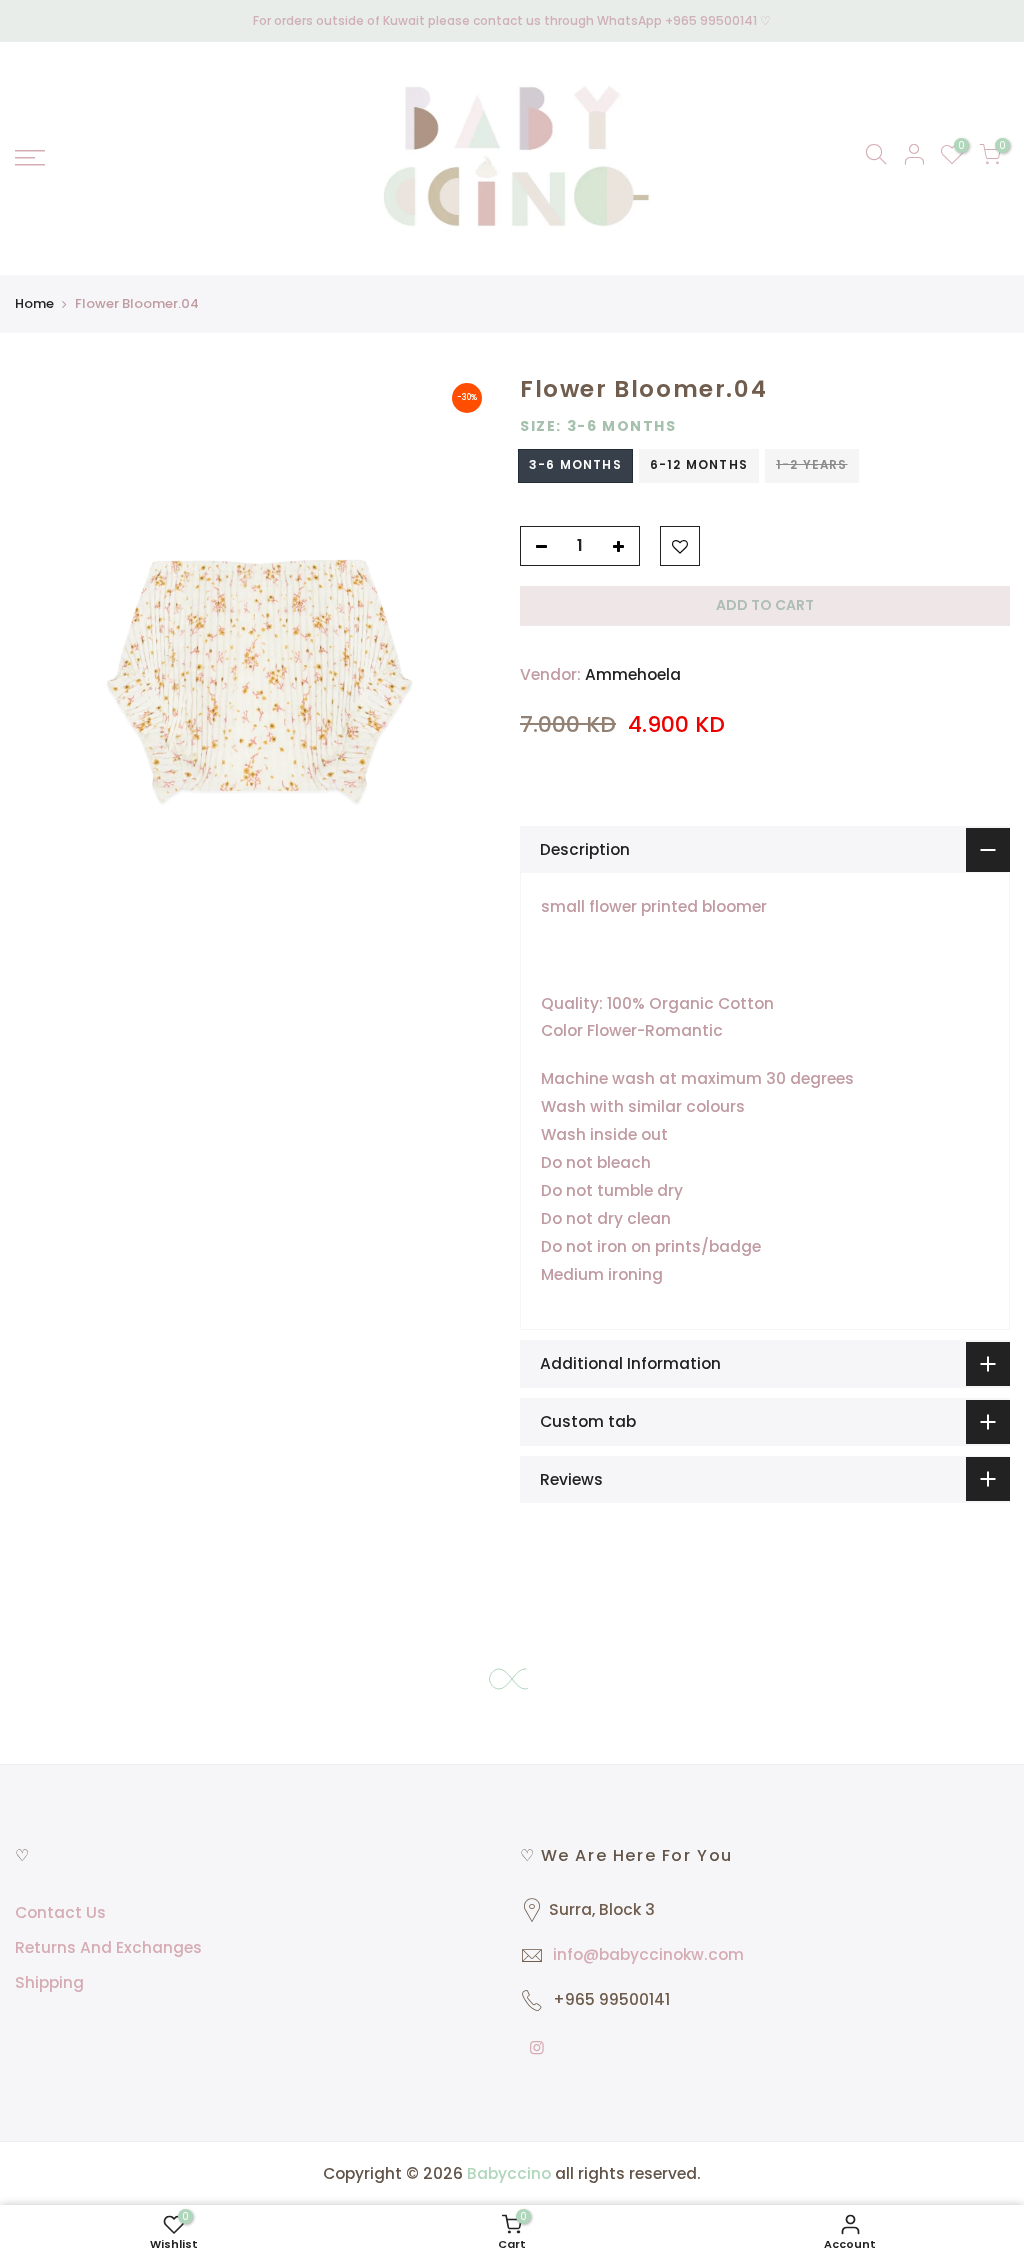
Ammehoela (633, 674)
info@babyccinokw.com (648, 1954)
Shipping (49, 1982)
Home (34, 303)
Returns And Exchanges (108, 1947)
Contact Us (60, 1912)
